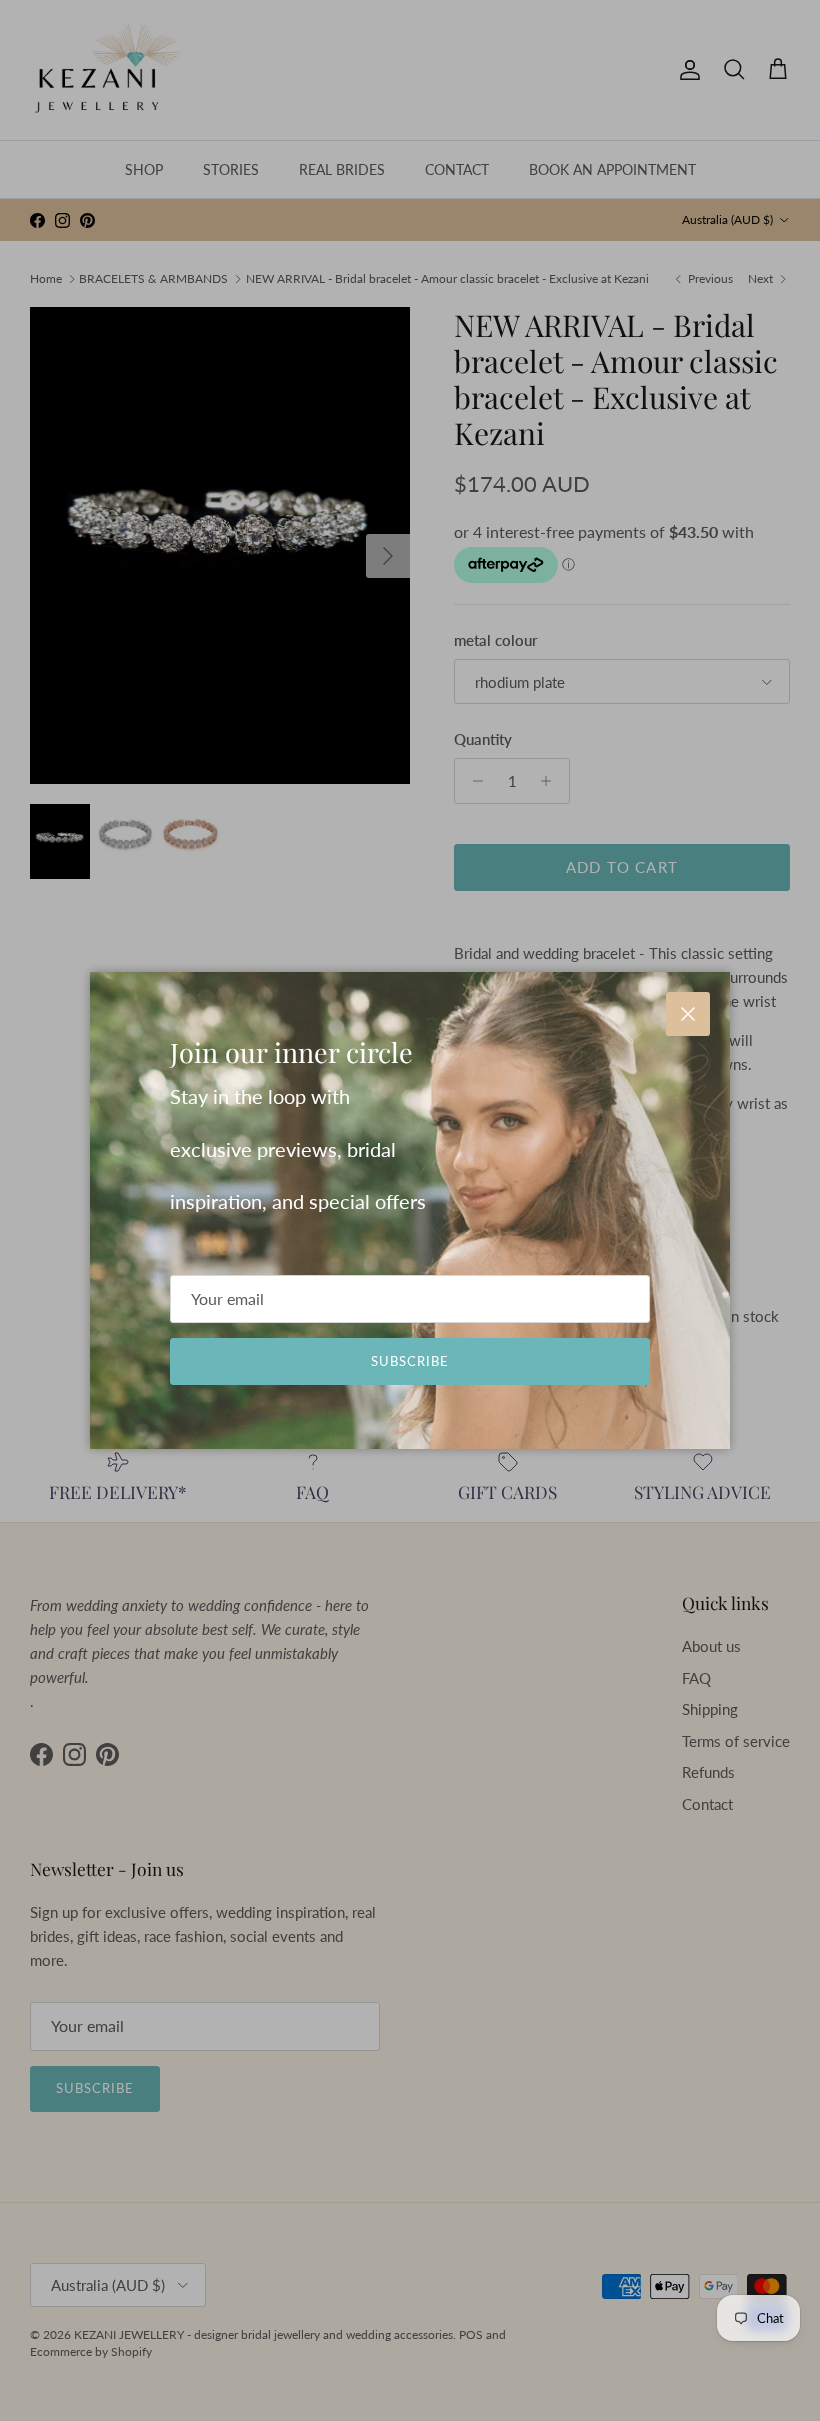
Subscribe (410, 1361)
